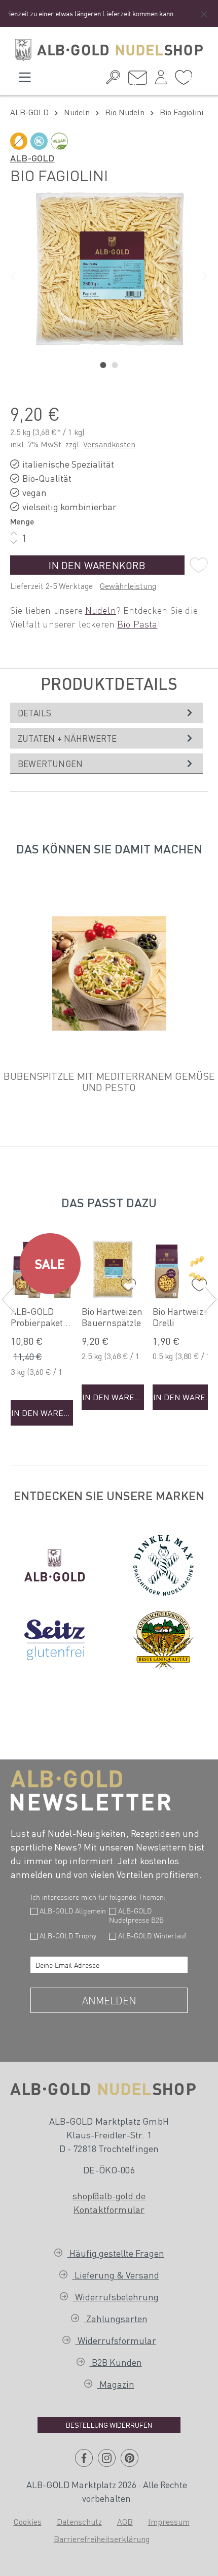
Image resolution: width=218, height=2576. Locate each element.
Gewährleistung (128, 586)
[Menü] (25, 80)
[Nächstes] (204, 277)
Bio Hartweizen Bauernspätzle (112, 1317)
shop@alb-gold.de (109, 2195)
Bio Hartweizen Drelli (183, 1317)
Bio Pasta (137, 624)
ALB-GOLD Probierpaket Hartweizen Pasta (37, 1317)
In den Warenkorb (97, 565)
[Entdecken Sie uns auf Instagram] (107, 2462)
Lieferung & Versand (116, 2275)
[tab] (106, 713)
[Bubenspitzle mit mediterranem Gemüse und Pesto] (109, 974)
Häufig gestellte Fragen (116, 2253)
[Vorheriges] (14, 277)
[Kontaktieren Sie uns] (138, 80)
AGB (125, 2521)
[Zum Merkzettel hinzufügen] (199, 565)
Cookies (28, 2521)
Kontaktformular (109, 2209)
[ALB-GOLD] (55, 1565)
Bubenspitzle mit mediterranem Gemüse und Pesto (109, 1081)
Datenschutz (79, 2521)
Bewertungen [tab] (50, 764)
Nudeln (101, 610)
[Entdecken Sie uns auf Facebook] (84, 2462)
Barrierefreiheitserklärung (102, 2539)
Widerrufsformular (116, 2340)
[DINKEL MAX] (164, 1565)
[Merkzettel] (184, 80)
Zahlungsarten (116, 2318)
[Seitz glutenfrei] (55, 1640)
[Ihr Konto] (161, 80)
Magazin (116, 2384)
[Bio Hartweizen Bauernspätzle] (113, 1269)
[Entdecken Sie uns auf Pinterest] (130, 2462)
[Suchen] (113, 80)
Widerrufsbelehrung (116, 2297)
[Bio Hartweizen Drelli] (184, 1269)
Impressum (169, 2521)
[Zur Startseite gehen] (109, 50)
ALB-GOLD (32, 158)
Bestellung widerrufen (109, 2425)
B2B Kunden (116, 2362)
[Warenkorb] (200, 76)
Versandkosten (109, 444)
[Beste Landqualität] (164, 1640)
